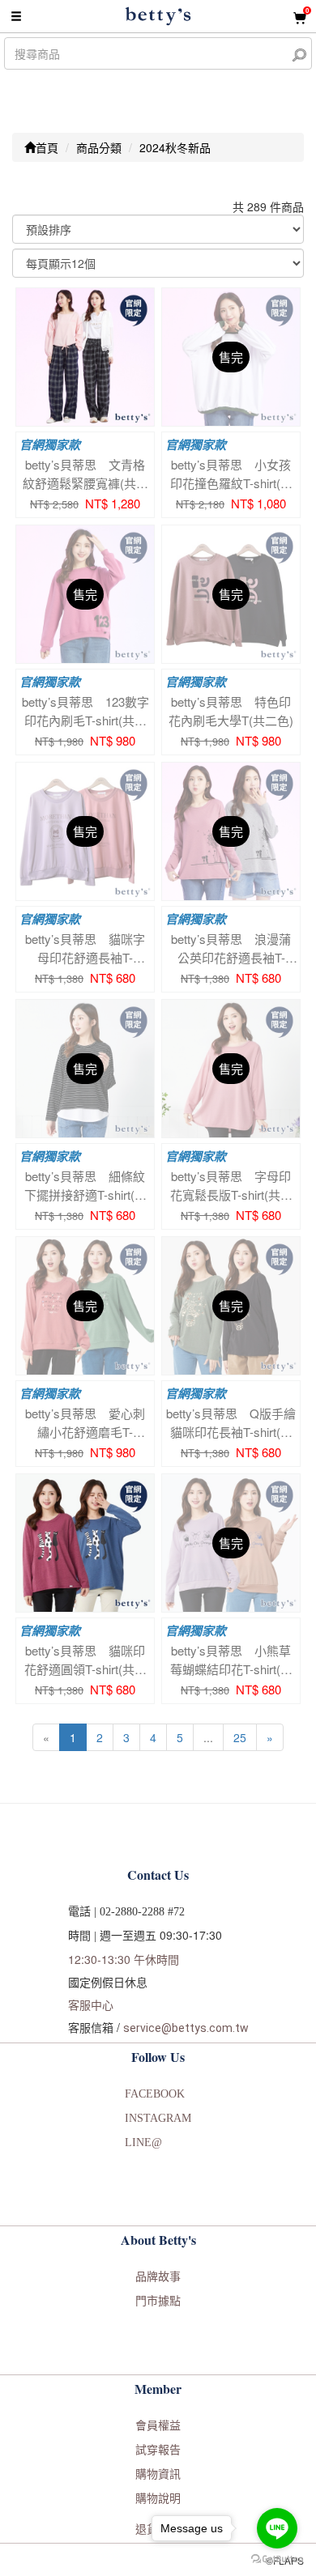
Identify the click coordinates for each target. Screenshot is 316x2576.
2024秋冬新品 (175, 147)
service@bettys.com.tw (186, 2028)
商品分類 (99, 147)
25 (240, 1737)
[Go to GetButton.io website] (277, 2559)
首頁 (47, 147)
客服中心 (91, 2004)
